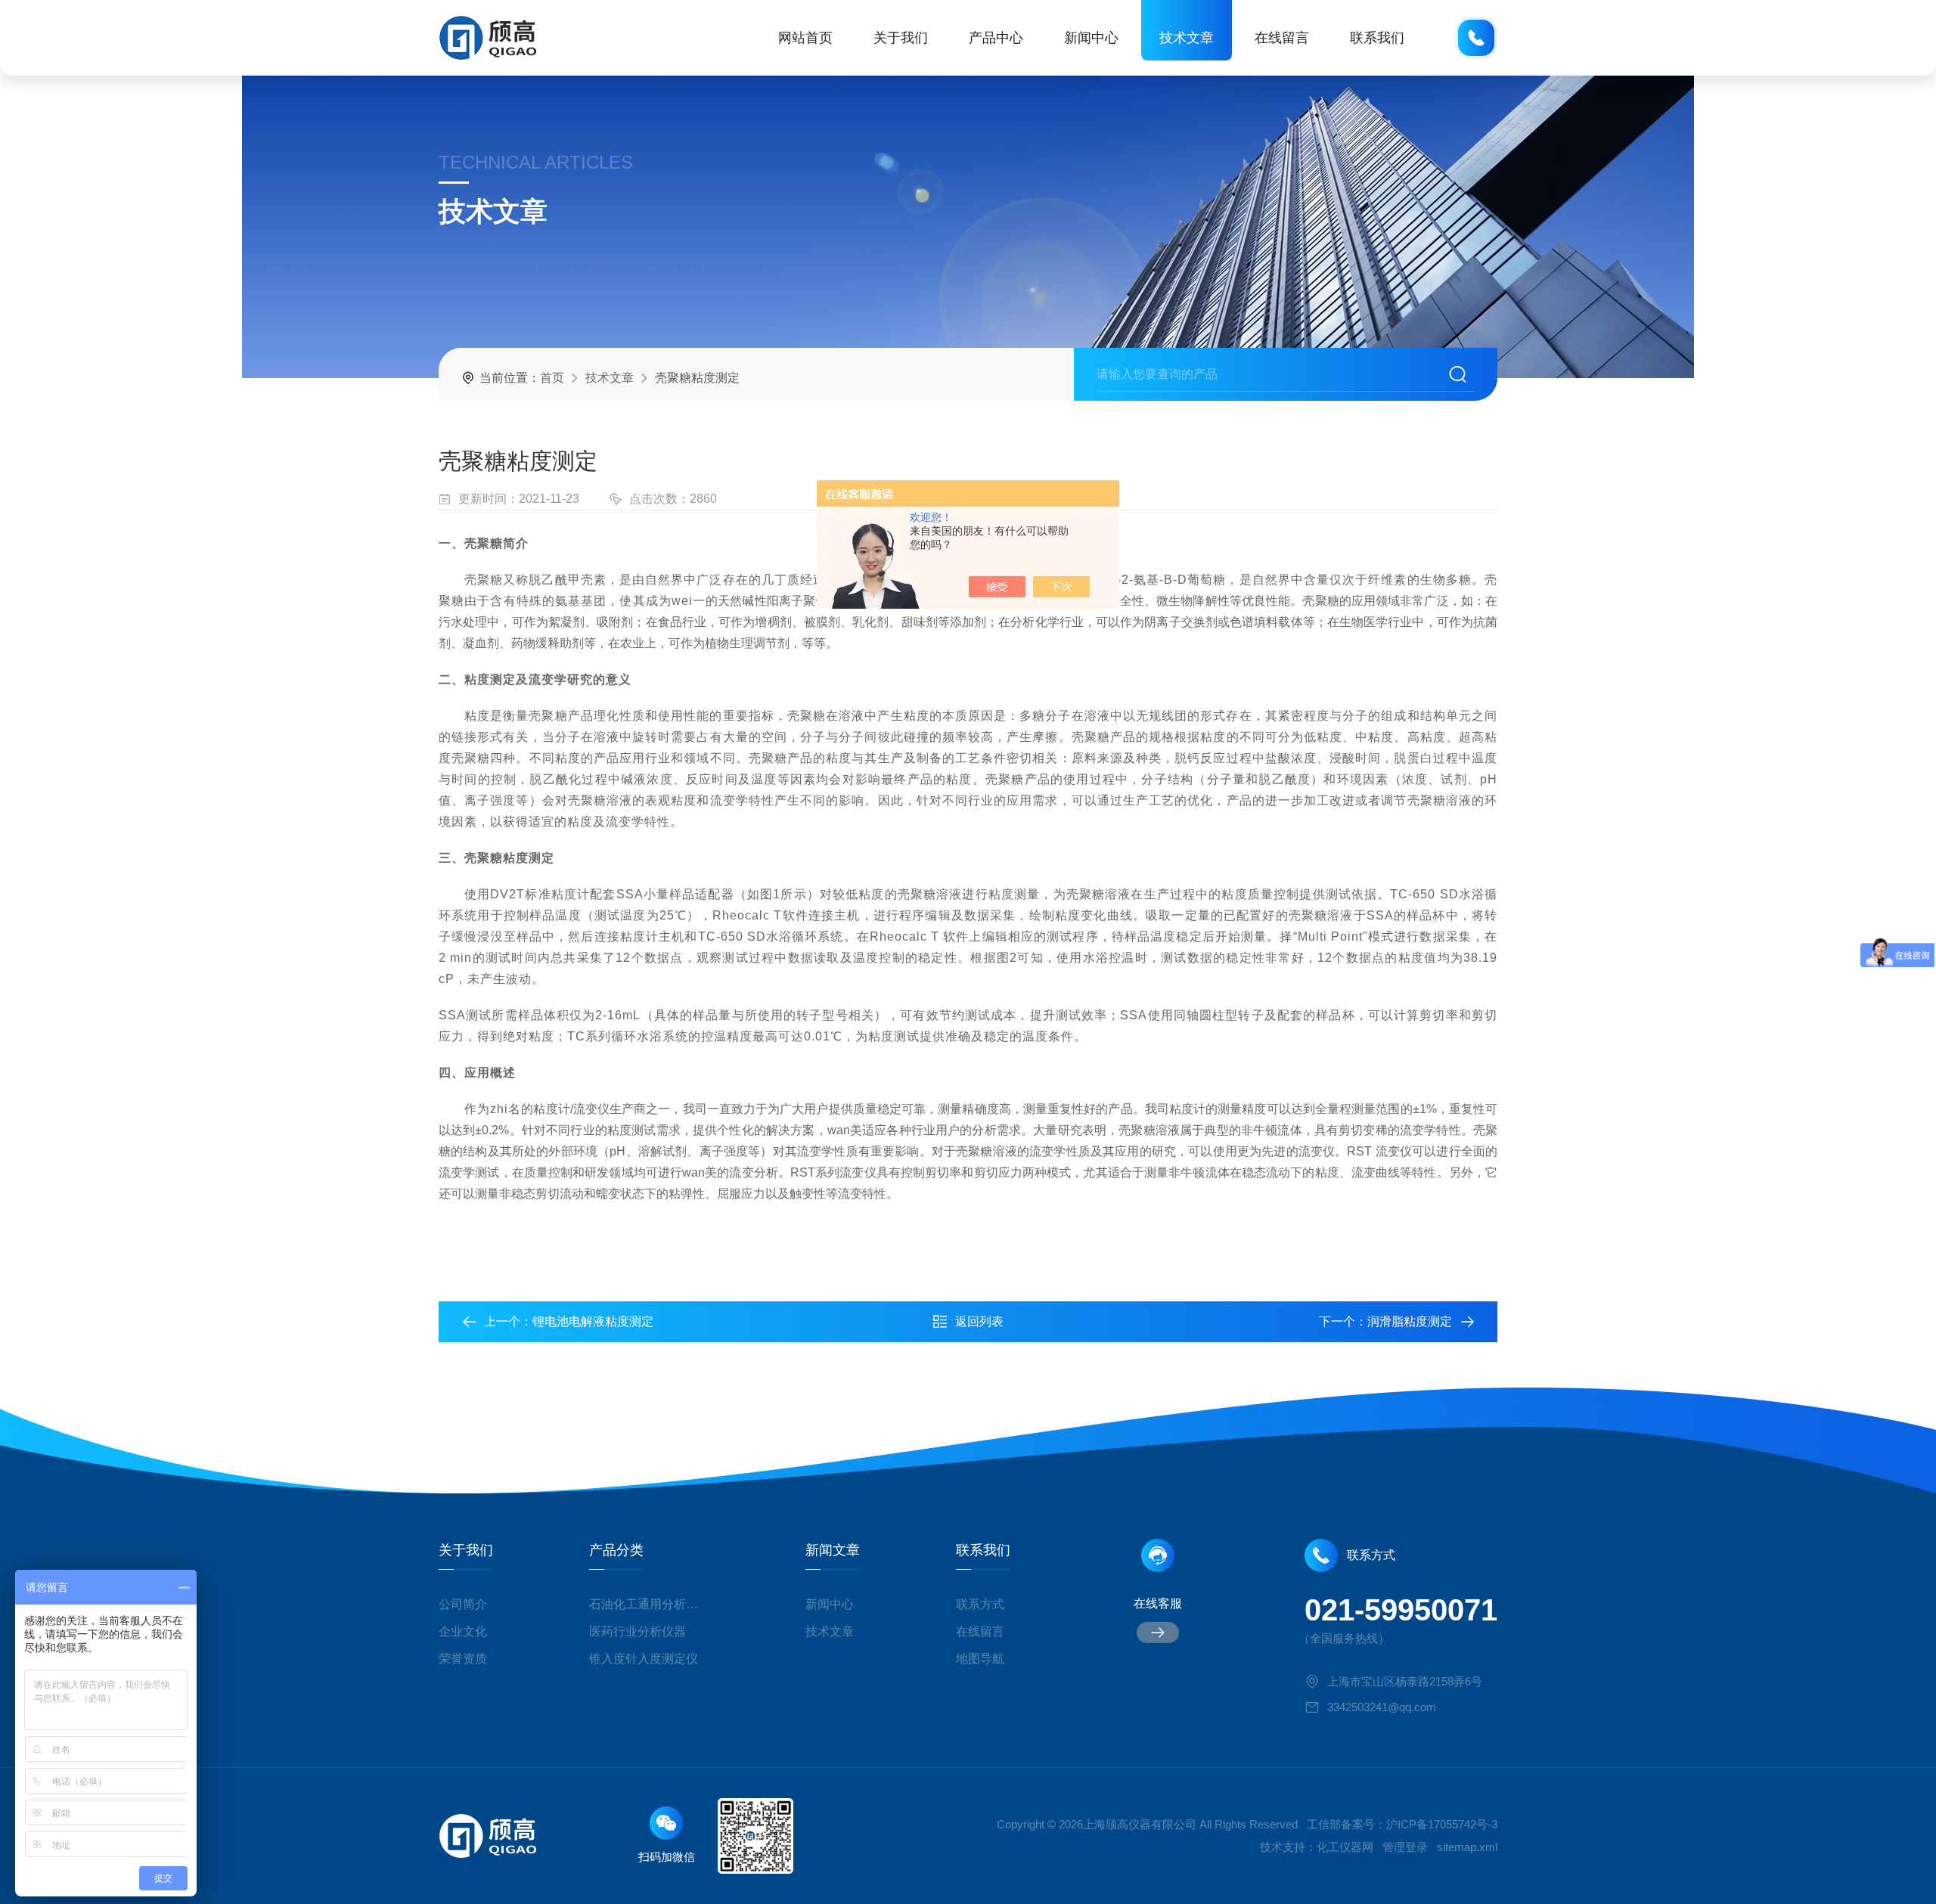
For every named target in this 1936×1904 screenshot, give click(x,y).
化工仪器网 (1345, 1847)
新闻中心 (1091, 38)
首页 (552, 378)
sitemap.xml (1467, 1847)
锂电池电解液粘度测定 (593, 1321)
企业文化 (463, 1631)
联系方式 (980, 1604)
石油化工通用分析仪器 (649, 1604)
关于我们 (901, 38)
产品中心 (996, 38)
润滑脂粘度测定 (1410, 1321)
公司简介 (463, 1604)
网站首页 (805, 38)
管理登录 (1405, 1847)
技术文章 (1187, 38)
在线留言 (1282, 38)
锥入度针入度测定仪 (644, 1659)
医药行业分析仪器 (638, 1631)
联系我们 (1377, 38)
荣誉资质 (463, 1659)
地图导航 (980, 1659)
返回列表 (979, 1321)
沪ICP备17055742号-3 (1442, 1824)
